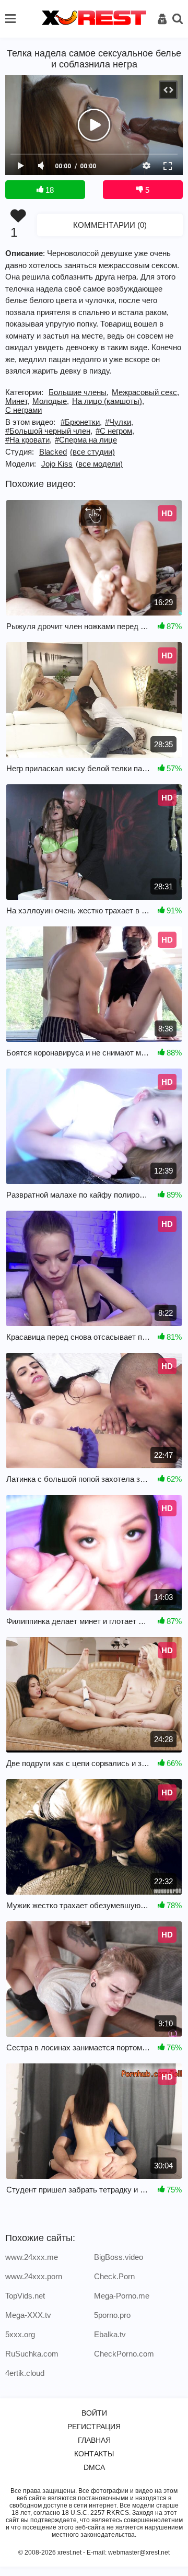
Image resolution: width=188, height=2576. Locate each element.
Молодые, (51, 401)
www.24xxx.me (32, 2257)
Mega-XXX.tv (28, 2315)
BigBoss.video (119, 2257)
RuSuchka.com (32, 2354)
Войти (94, 2413)
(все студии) (92, 452)
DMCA (94, 2467)
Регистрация (94, 2427)
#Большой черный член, (49, 431)
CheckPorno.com (124, 2354)
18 (49, 190)
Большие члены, (79, 392)
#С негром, (115, 431)
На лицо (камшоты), (108, 401)
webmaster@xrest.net (139, 2552)
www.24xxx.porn (34, 2276)
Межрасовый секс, (145, 392)
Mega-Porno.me (122, 2296)
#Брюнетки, (81, 422)
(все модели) (99, 464)
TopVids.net (25, 2296)
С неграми (23, 410)
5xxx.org (20, 2334)
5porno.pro (112, 2315)
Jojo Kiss (57, 464)
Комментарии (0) (110, 225)
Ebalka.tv (110, 2334)
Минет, (17, 401)
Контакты (94, 2454)
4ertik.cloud (25, 2373)
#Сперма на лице (86, 440)
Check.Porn (114, 2276)
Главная (94, 2440)
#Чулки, (119, 422)
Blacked (53, 452)
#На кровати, (28, 440)
